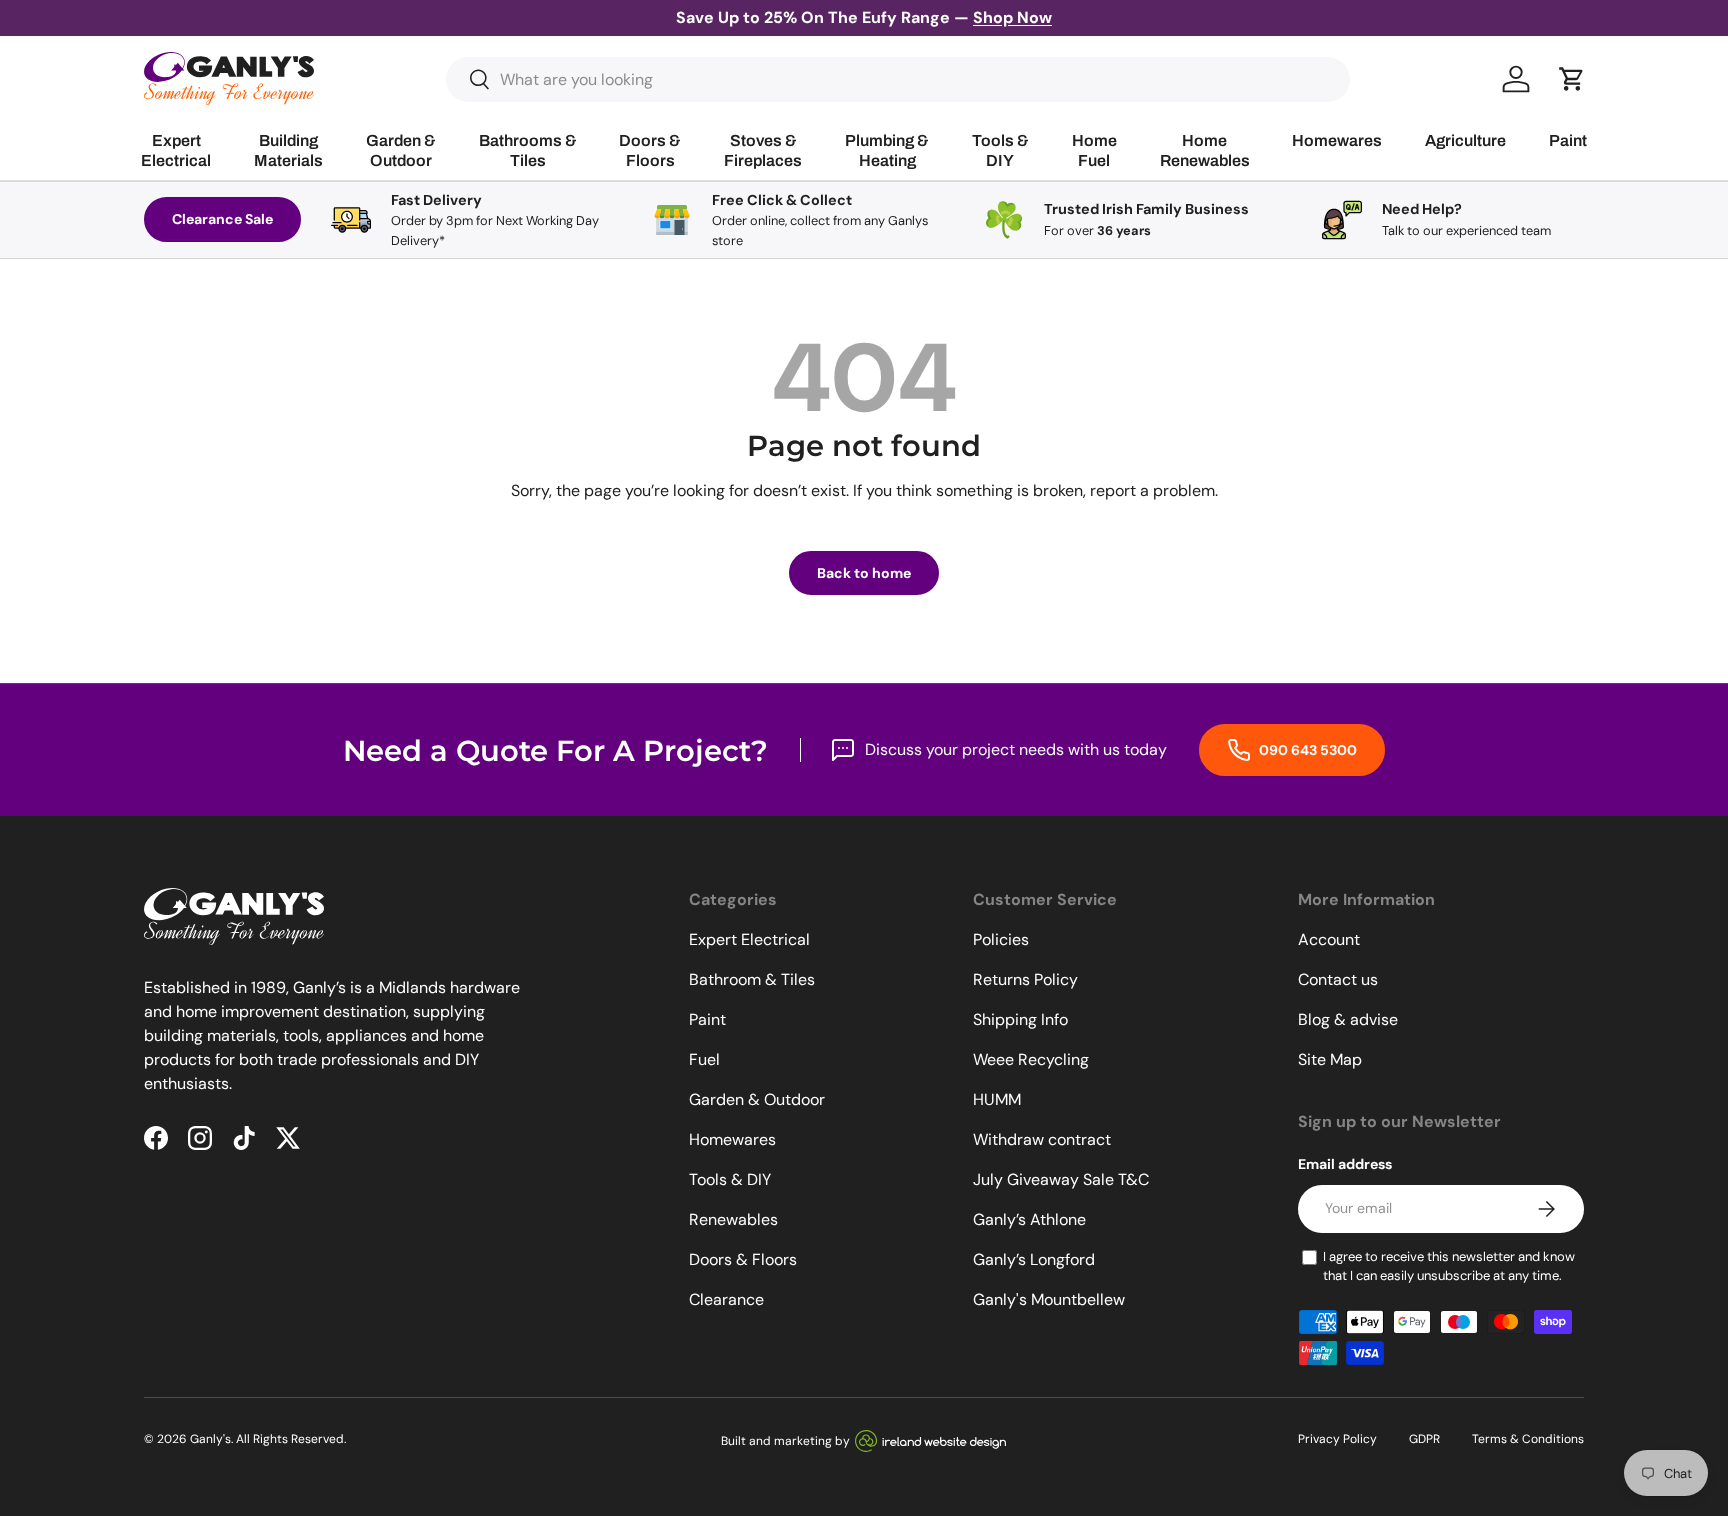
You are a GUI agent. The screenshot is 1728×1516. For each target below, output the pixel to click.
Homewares (732, 1139)
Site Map (1330, 1059)
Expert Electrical (749, 939)
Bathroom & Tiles (752, 979)
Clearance (726, 1299)
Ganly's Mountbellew (1049, 1299)
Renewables (733, 1219)
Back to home (864, 573)
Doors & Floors (743, 1259)
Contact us (1338, 979)
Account (1329, 939)
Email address (1345, 1164)
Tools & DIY (730, 1179)
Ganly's (210, 1439)
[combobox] (898, 79)
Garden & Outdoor (757, 1099)
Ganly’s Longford (1034, 1259)
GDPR (1424, 1439)
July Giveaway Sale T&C (1061, 1179)
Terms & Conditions (1528, 1439)
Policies (1001, 939)
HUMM (997, 1099)
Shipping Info (1020, 1019)
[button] (1572, 79)
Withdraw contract (1042, 1139)
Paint (707, 1019)
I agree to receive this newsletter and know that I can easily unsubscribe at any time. (1449, 1266)
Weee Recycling (1031, 1059)
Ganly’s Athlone (1029, 1219)
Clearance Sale (222, 219)
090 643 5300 (1306, 750)
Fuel (704, 1059)
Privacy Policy (1337, 1439)
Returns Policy (1025, 979)
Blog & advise (1348, 1019)
